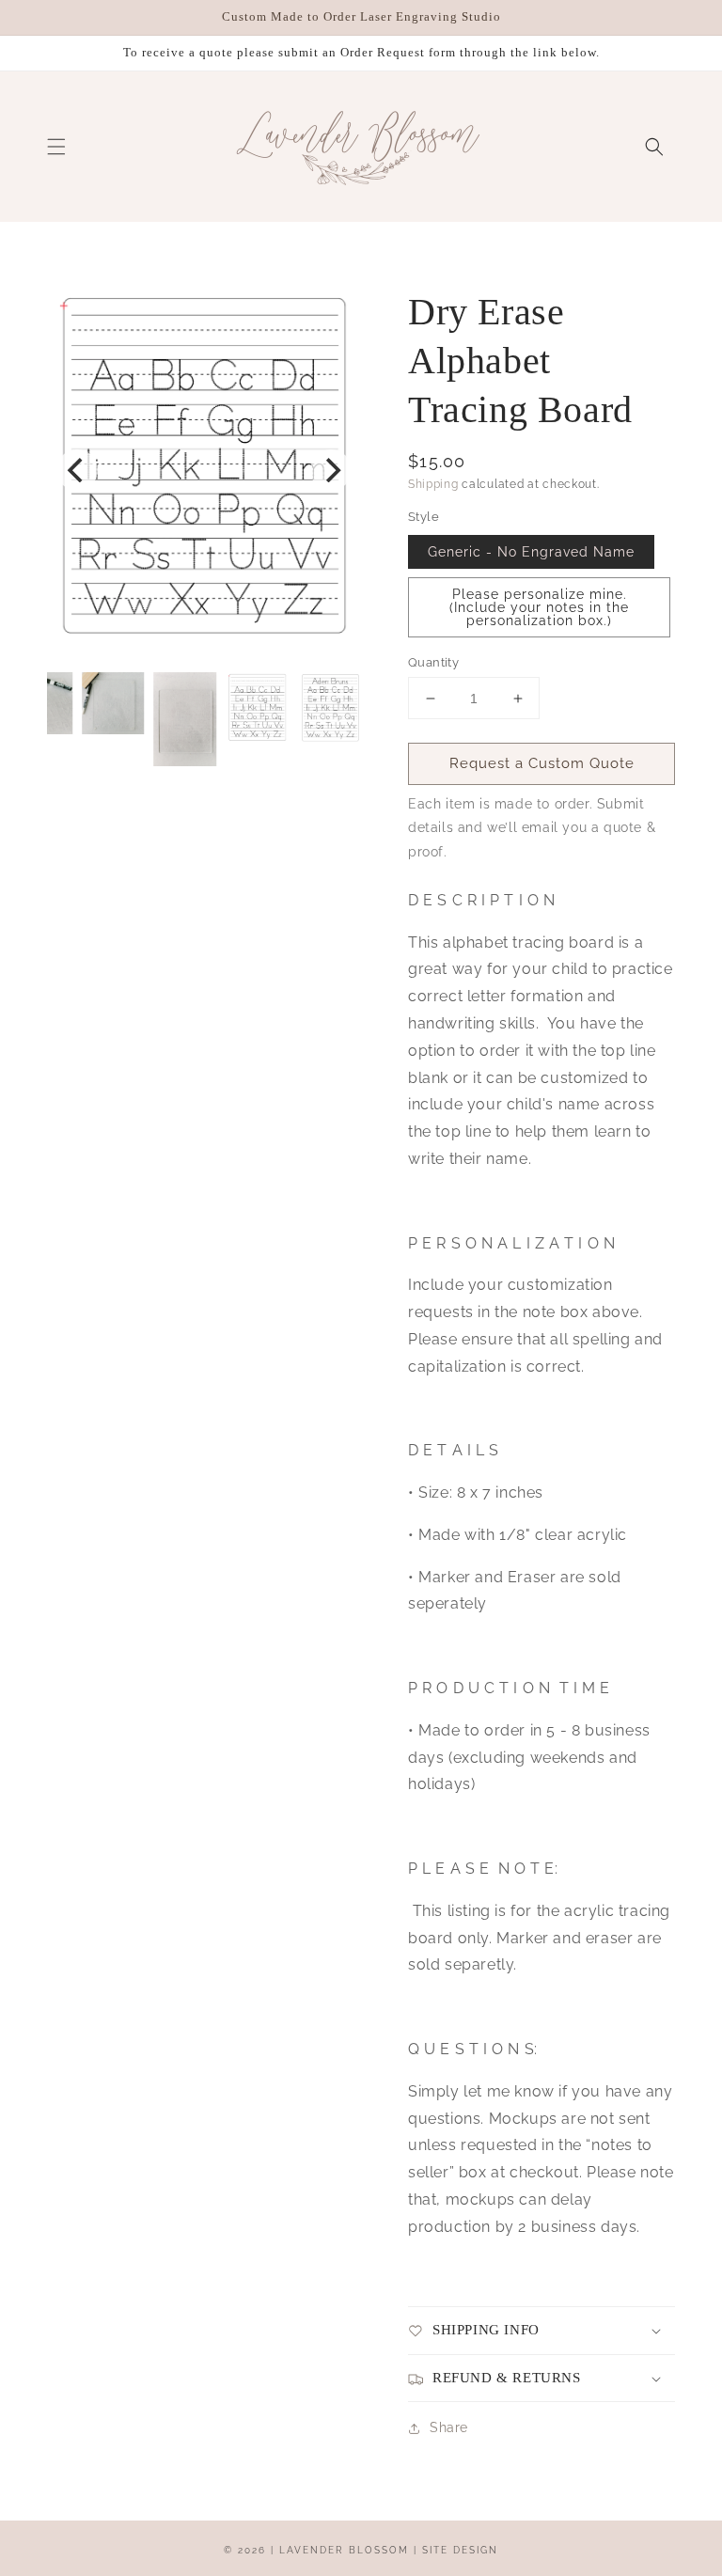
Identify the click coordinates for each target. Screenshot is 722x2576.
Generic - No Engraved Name (531, 552)
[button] (56, 147)
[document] (204, 471)
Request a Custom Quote (542, 763)
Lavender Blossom (344, 2550)
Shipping (433, 484)
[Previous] (77, 470)
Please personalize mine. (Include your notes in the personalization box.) (539, 607)
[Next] (331, 470)
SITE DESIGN (460, 2550)
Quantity (433, 662)
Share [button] (449, 2427)
